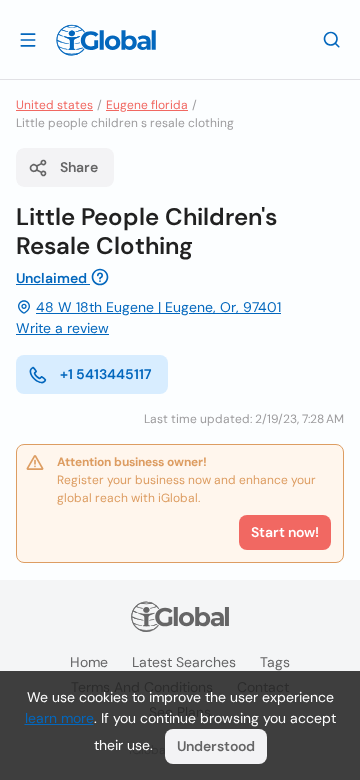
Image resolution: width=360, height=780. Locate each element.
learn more (59, 718)
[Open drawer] (28, 39)
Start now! (285, 532)
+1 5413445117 (106, 374)
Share (79, 167)
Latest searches (184, 662)
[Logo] (106, 40)
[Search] (332, 39)
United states (54, 105)
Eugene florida (147, 105)
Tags (275, 662)
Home (89, 662)
